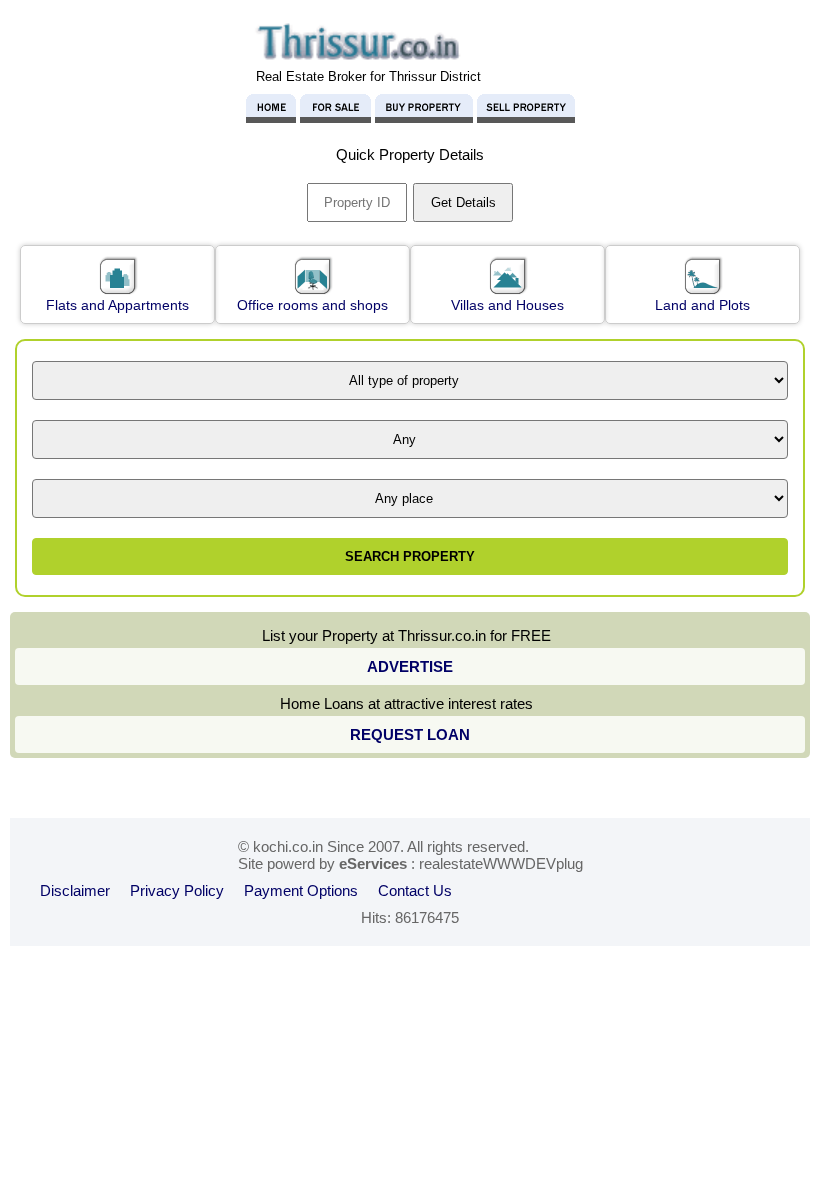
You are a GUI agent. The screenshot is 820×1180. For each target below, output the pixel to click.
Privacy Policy (177, 890)
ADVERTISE (410, 666)
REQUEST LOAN (410, 734)
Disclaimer (75, 890)
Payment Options (301, 890)
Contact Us (415, 890)
